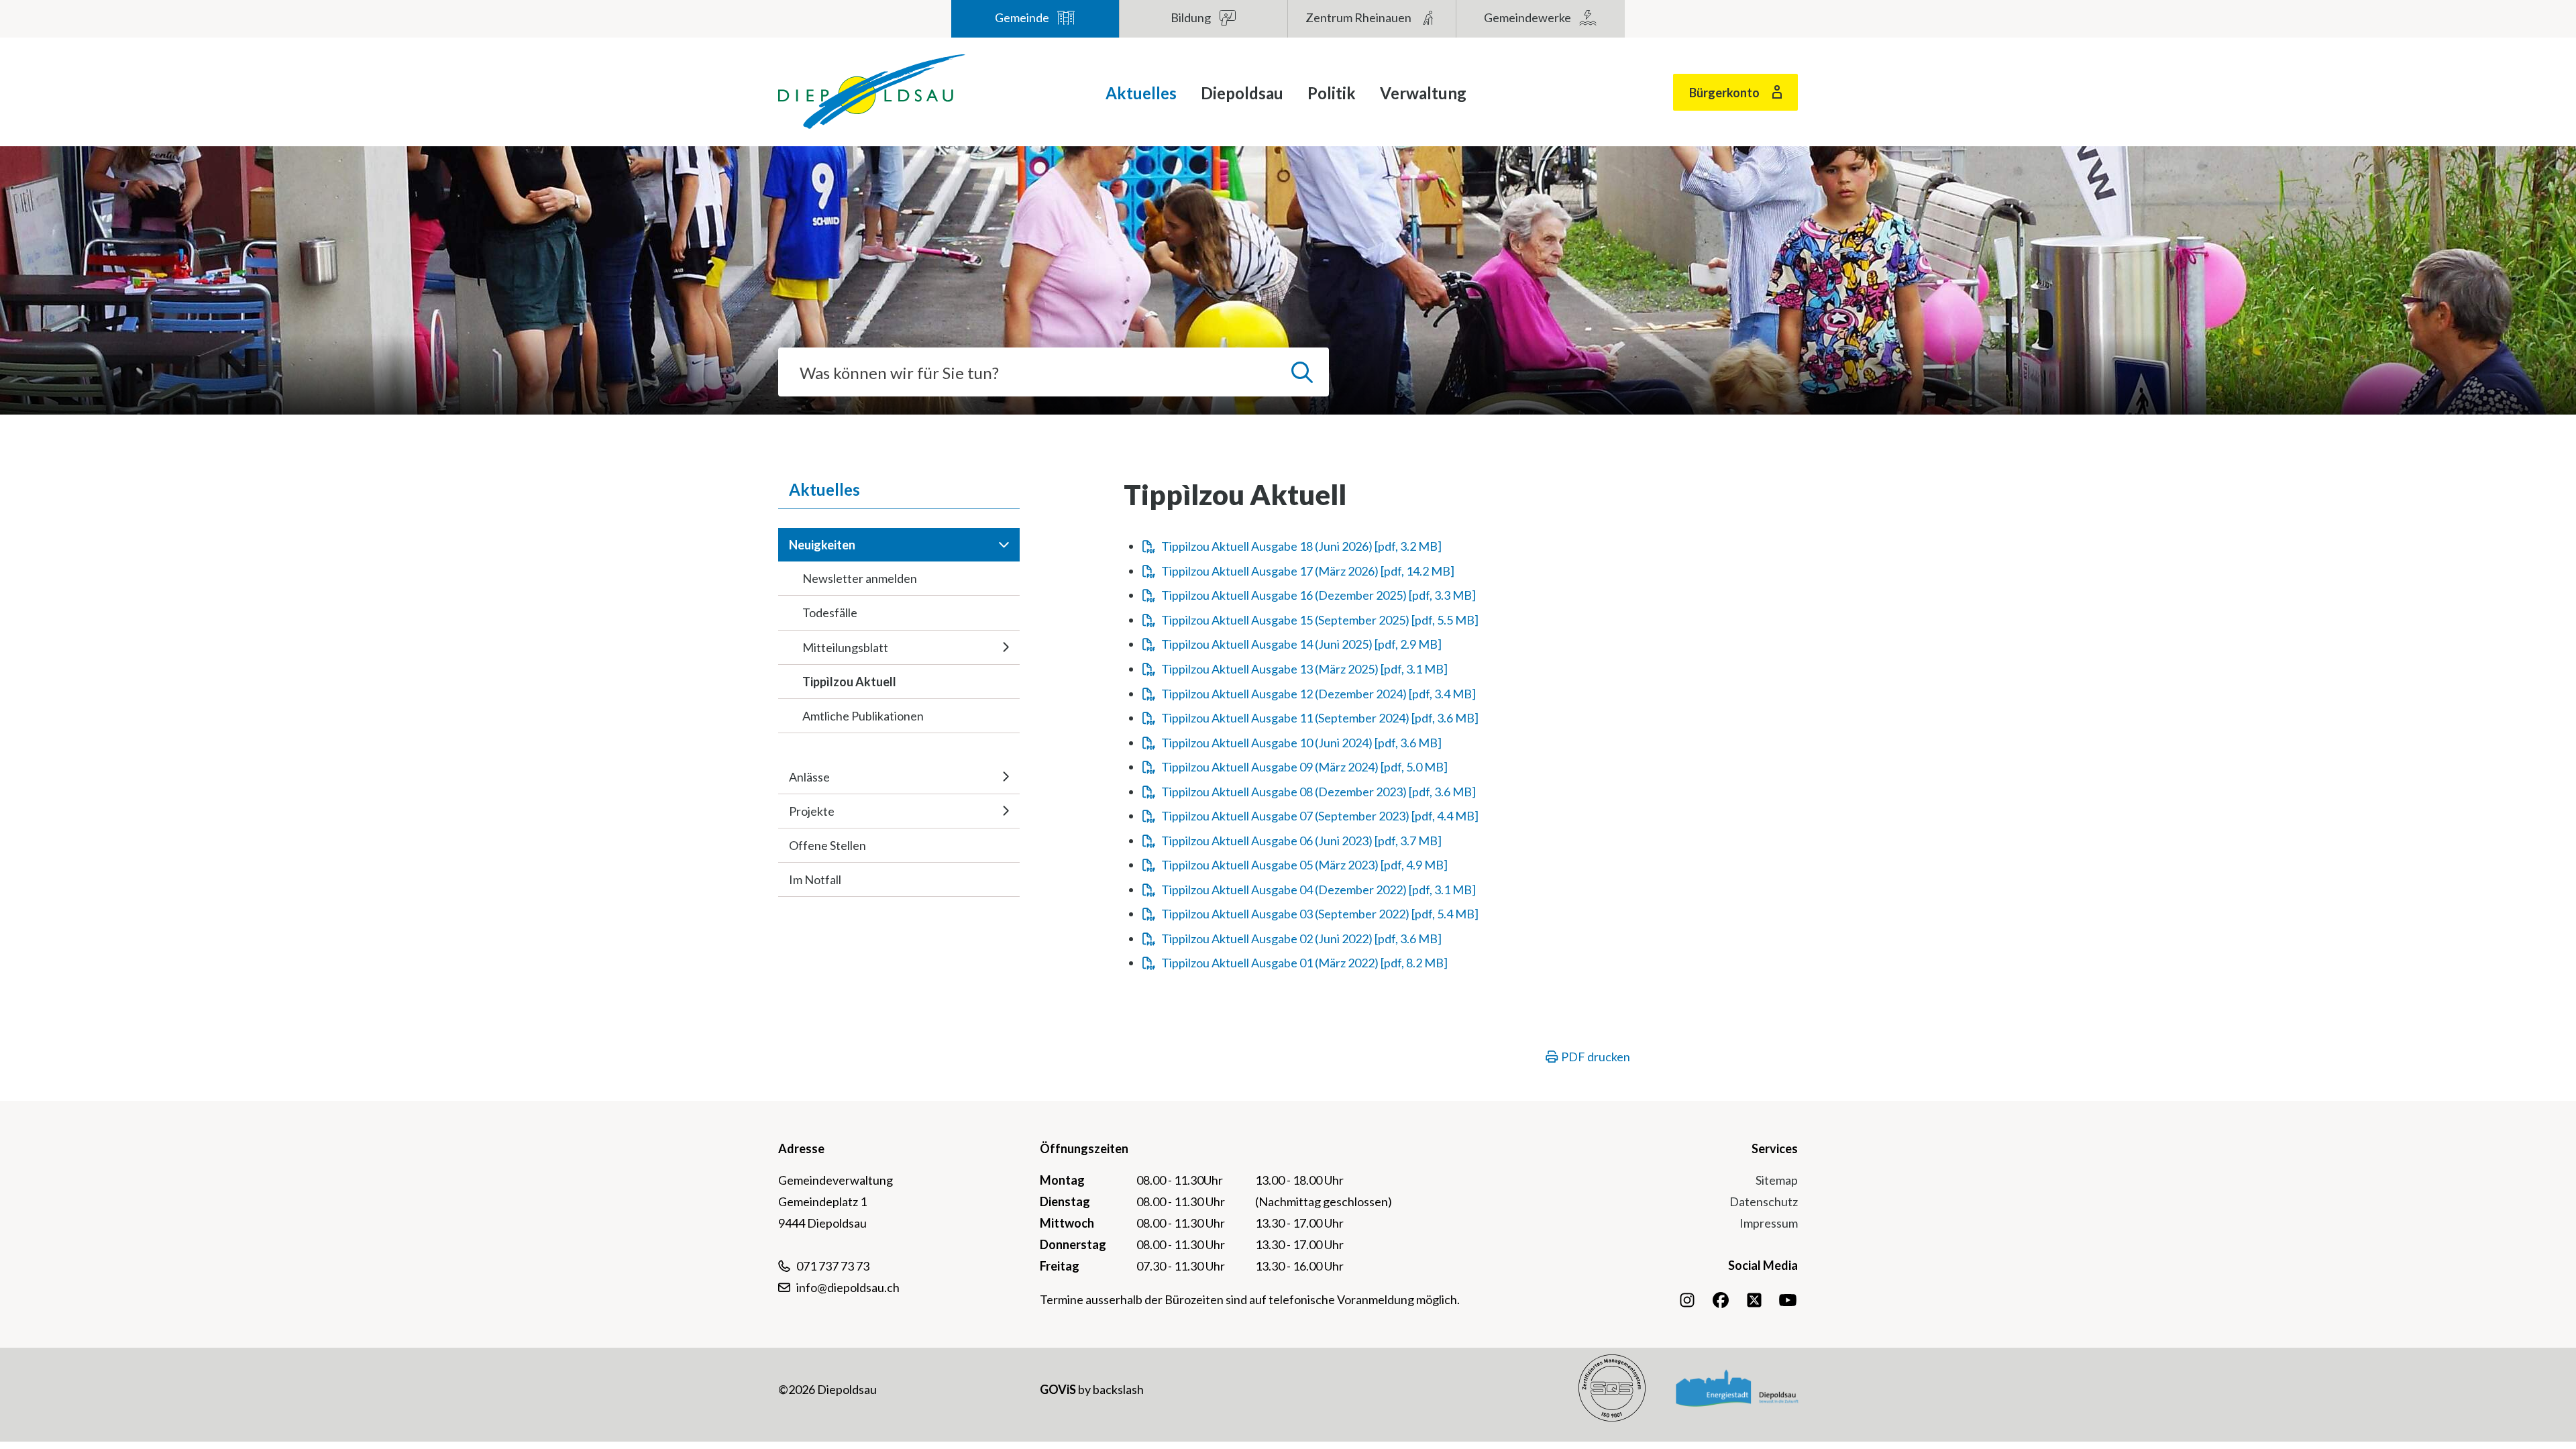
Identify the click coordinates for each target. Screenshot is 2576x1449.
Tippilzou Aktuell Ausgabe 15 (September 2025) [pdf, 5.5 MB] (1320, 620)
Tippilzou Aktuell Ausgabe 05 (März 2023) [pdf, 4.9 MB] (1304, 865)
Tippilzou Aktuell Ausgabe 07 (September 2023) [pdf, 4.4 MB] (1320, 816)
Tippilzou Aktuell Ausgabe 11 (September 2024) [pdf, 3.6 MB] (1320, 718)
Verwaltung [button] (1423, 93)
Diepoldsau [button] (1242, 93)
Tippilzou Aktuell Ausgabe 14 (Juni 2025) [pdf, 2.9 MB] (1301, 644)
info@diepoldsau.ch (848, 1287)
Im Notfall (815, 879)
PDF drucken (1595, 1057)
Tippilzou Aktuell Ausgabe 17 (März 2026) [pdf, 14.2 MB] (1308, 571)
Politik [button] (1332, 93)
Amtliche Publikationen (863, 716)
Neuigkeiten (822, 545)
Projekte (812, 811)
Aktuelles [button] (1141, 93)
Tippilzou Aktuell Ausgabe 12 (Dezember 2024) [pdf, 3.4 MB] (1319, 694)
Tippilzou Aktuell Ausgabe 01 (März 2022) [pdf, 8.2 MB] (1304, 963)
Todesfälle (830, 612)
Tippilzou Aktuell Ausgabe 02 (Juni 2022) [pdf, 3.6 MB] (1301, 938)
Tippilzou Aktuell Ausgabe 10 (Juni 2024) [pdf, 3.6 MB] (1301, 743)
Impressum (1769, 1223)
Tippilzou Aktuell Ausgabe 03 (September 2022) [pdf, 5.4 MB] (1320, 914)
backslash (1118, 1389)
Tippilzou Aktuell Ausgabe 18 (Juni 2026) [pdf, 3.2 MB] (1301, 546)
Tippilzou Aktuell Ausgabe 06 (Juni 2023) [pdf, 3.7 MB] (1301, 841)
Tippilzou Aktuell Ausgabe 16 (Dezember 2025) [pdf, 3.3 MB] (1319, 595)
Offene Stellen (827, 845)
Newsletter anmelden (860, 578)
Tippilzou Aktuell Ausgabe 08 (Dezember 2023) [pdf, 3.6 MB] (1319, 792)
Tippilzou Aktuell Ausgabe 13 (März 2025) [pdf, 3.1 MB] (1304, 669)
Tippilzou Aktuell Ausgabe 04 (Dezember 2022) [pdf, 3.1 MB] (1319, 890)
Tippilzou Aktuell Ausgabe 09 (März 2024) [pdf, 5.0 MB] (1304, 767)
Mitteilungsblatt (845, 647)
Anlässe (809, 777)
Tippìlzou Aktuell (849, 682)
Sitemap (1777, 1180)
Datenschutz (1764, 1201)
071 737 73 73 (833, 1266)
